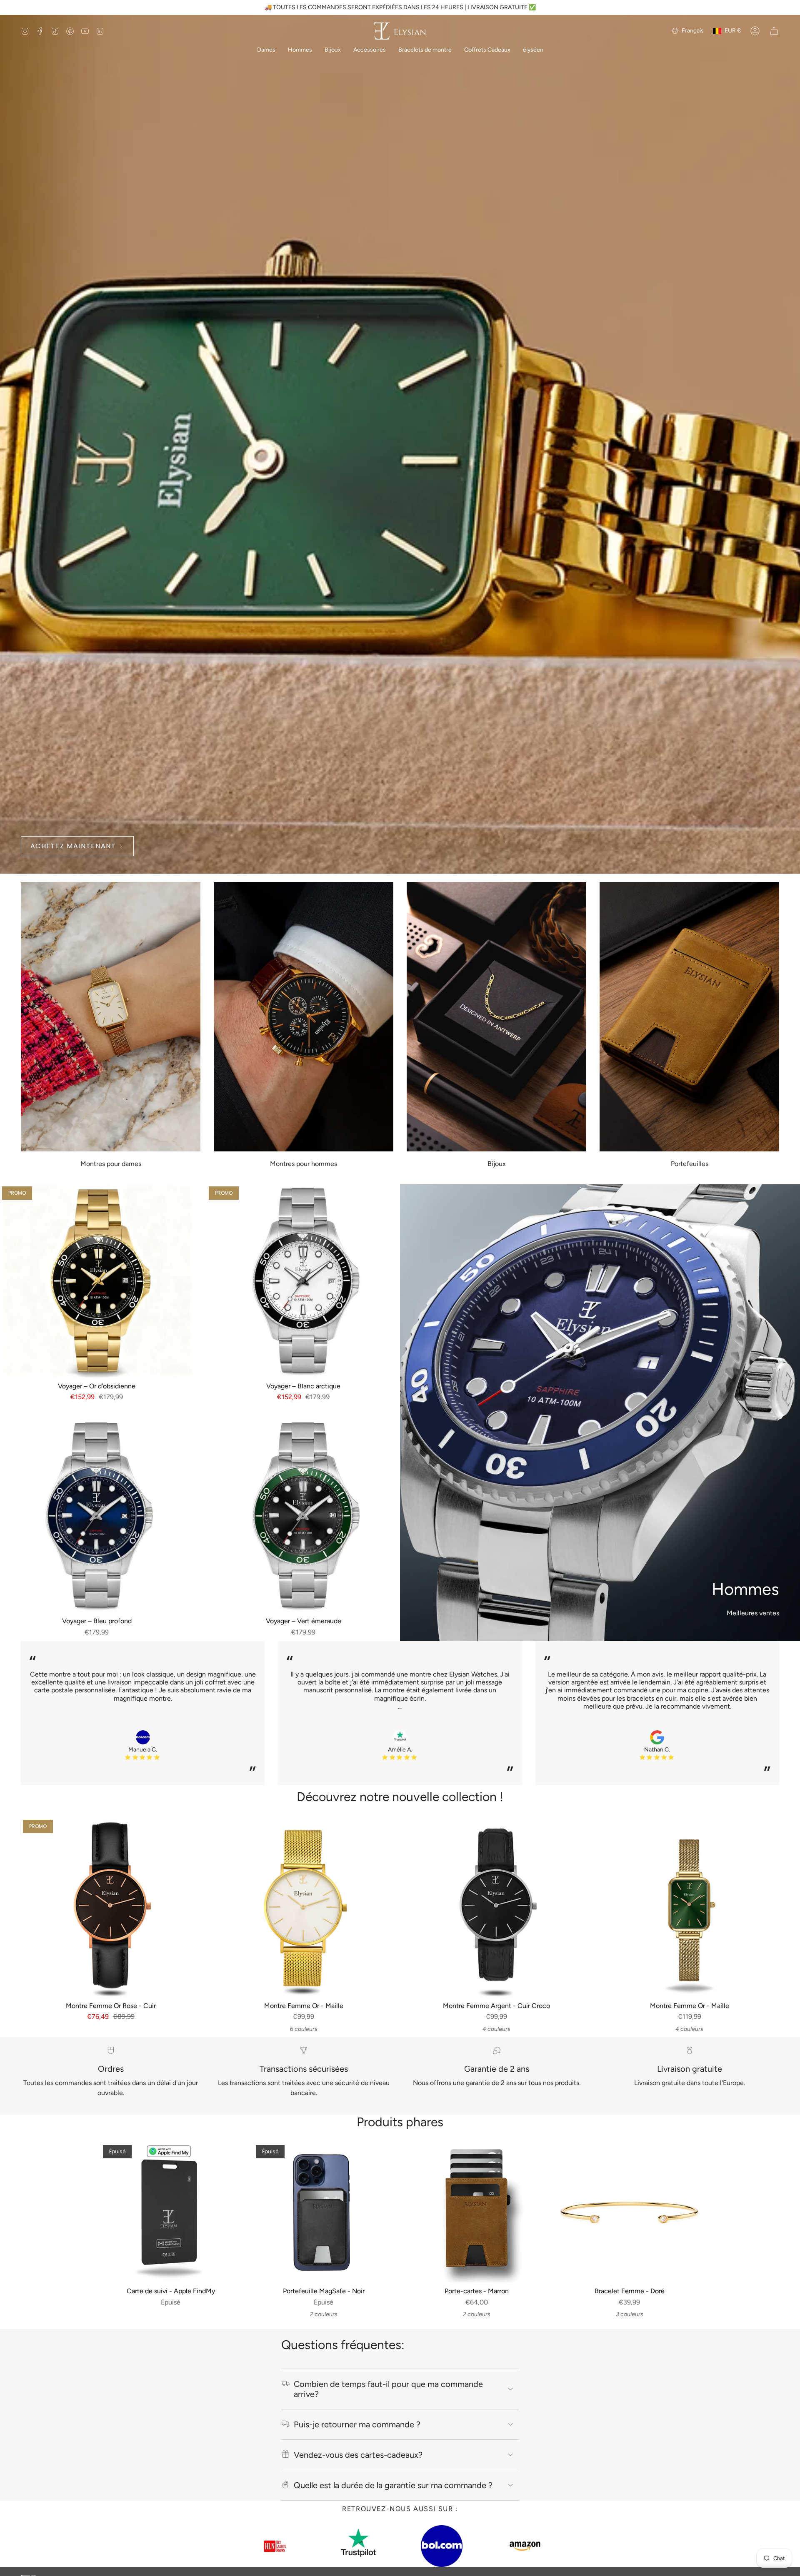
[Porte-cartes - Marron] (476, 2213)
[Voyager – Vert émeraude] (303, 1516)
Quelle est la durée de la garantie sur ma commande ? (393, 2485)
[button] (266, 51)
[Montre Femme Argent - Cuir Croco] (496, 1907)
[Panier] (774, 31)
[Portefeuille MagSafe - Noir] (324, 2213)
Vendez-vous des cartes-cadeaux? (358, 2455)
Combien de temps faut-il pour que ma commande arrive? (388, 2389)
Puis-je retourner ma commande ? (357, 2424)
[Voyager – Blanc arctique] (303, 1281)
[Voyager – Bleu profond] (97, 1516)
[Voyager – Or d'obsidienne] (97, 1281)
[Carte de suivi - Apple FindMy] (171, 2213)
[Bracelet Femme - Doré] (629, 2213)
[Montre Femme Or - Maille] (304, 1907)
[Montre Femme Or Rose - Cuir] (111, 1907)
